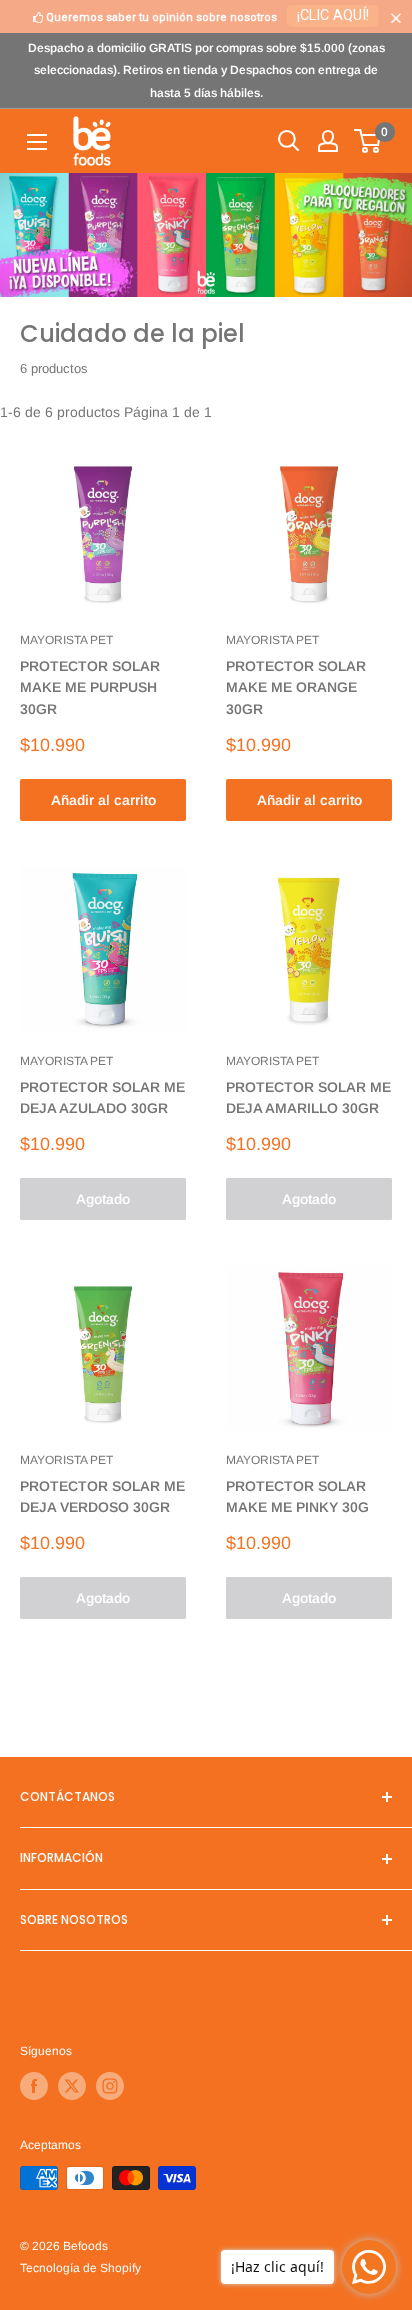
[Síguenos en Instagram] (110, 2086)
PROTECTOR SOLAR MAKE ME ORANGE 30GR (296, 687)
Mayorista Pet (66, 640)
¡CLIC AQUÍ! (333, 15)
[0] (368, 141)
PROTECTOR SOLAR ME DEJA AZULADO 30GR (102, 1098)
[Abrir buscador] (289, 141)
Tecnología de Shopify (80, 2268)
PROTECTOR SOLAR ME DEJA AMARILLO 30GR (308, 1098)
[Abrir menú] (37, 142)
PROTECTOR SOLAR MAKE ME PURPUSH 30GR (90, 687)
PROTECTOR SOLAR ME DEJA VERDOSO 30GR (102, 1497)
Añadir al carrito (103, 800)
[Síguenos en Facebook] (34, 2086)
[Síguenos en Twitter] (72, 2086)
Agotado (103, 1199)
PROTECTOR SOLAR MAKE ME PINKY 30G (297, 1497)
